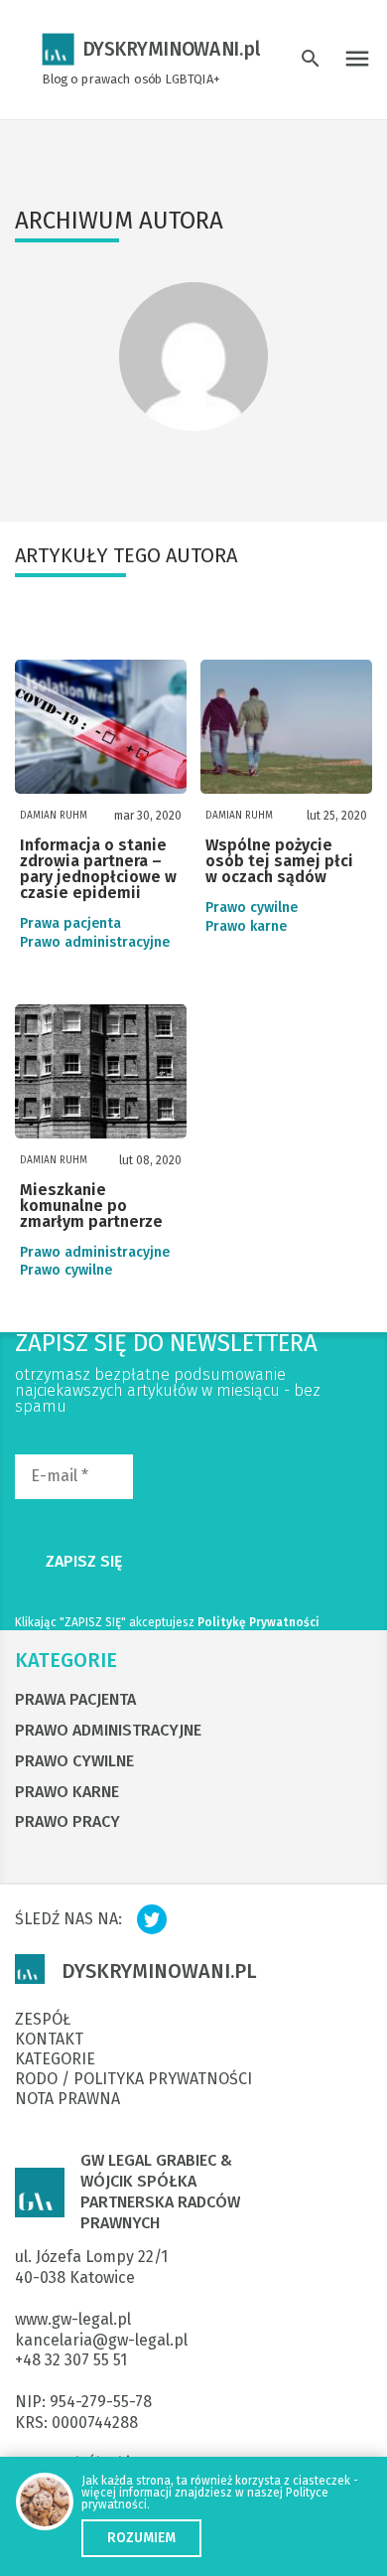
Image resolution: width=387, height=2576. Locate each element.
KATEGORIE (66, 1660)
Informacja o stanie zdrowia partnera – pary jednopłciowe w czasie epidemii (98, 870)
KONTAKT (49, 2040)
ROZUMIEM (141, 2538)
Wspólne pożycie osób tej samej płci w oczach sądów (279, 862)
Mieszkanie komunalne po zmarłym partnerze (91, 1207)
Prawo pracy (67, 1821)
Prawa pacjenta (70, 924)
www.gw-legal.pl (73, 2319)
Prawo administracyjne (95, 943)
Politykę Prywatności (258, 1622)
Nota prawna (67, 2099)
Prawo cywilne (252, 908)
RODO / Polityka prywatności (133, 2079)
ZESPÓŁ (43, 2020)
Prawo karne (246, 927)
